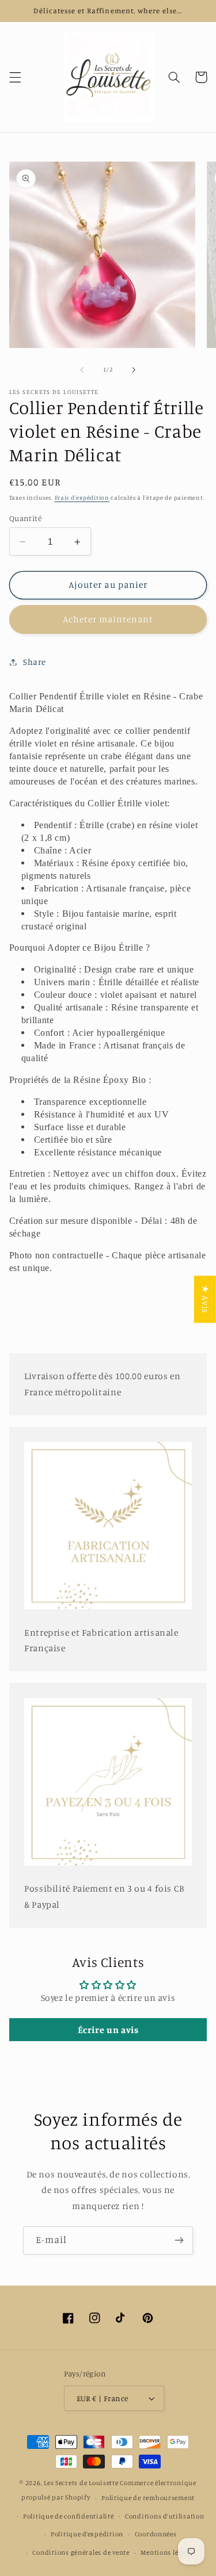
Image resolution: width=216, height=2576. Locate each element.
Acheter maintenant (108, 619)
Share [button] (35, 662)
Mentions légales (168, 2552)
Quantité (25, 518)
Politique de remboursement (148, 2498)
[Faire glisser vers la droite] (134, 370)
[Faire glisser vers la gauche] (82, 370)
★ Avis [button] (205, 1299)
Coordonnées (156, 2534)
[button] (15, 77)
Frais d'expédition (82, 497)
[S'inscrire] (179, 2240)
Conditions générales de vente (81, 2552)
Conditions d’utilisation (165, 2516)
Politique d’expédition (87, 2534)
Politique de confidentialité (69, 2516)
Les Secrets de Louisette (81, 2483)
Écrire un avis (108, 2030)
